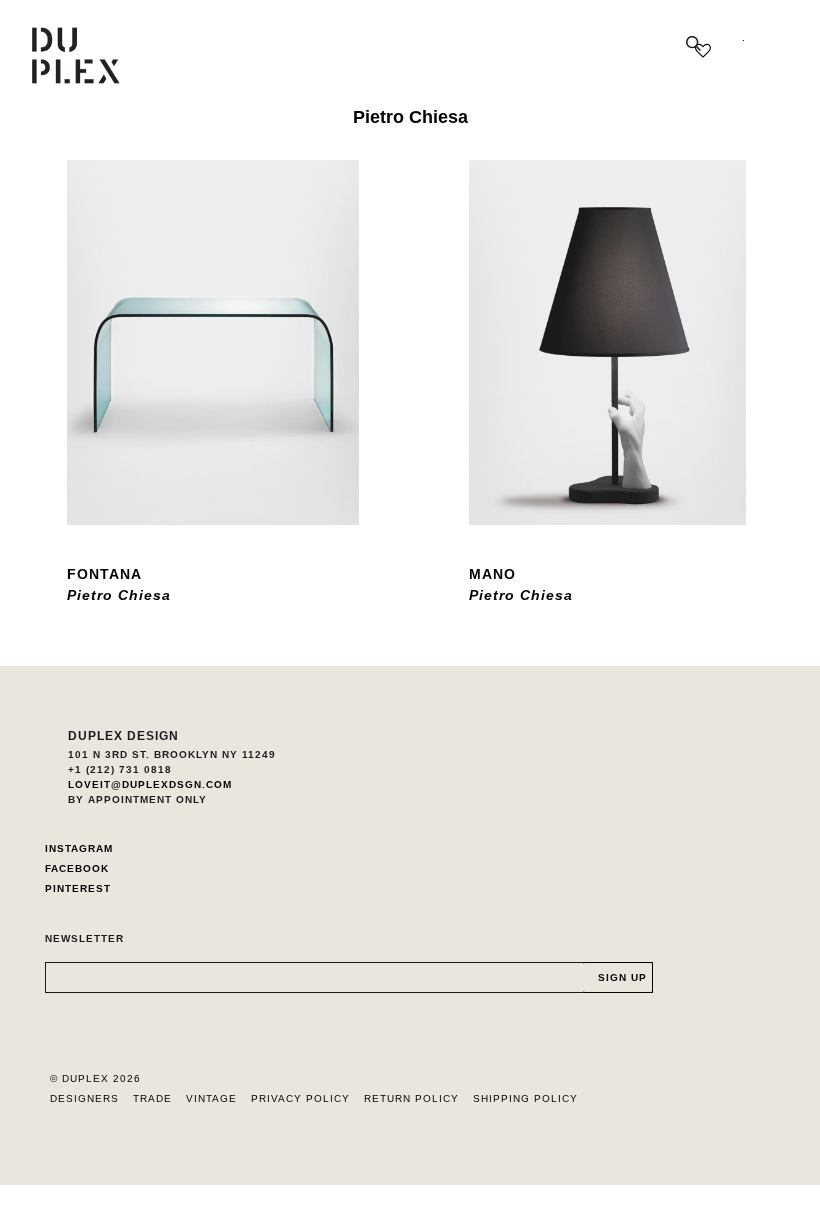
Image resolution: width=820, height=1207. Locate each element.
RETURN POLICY (411, 1098)
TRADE (152, 1098)
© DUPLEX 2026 (95, 1078)
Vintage (211, 1098)
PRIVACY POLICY (300, 1098)
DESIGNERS (84, 1098)
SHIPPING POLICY (525, 1098)
